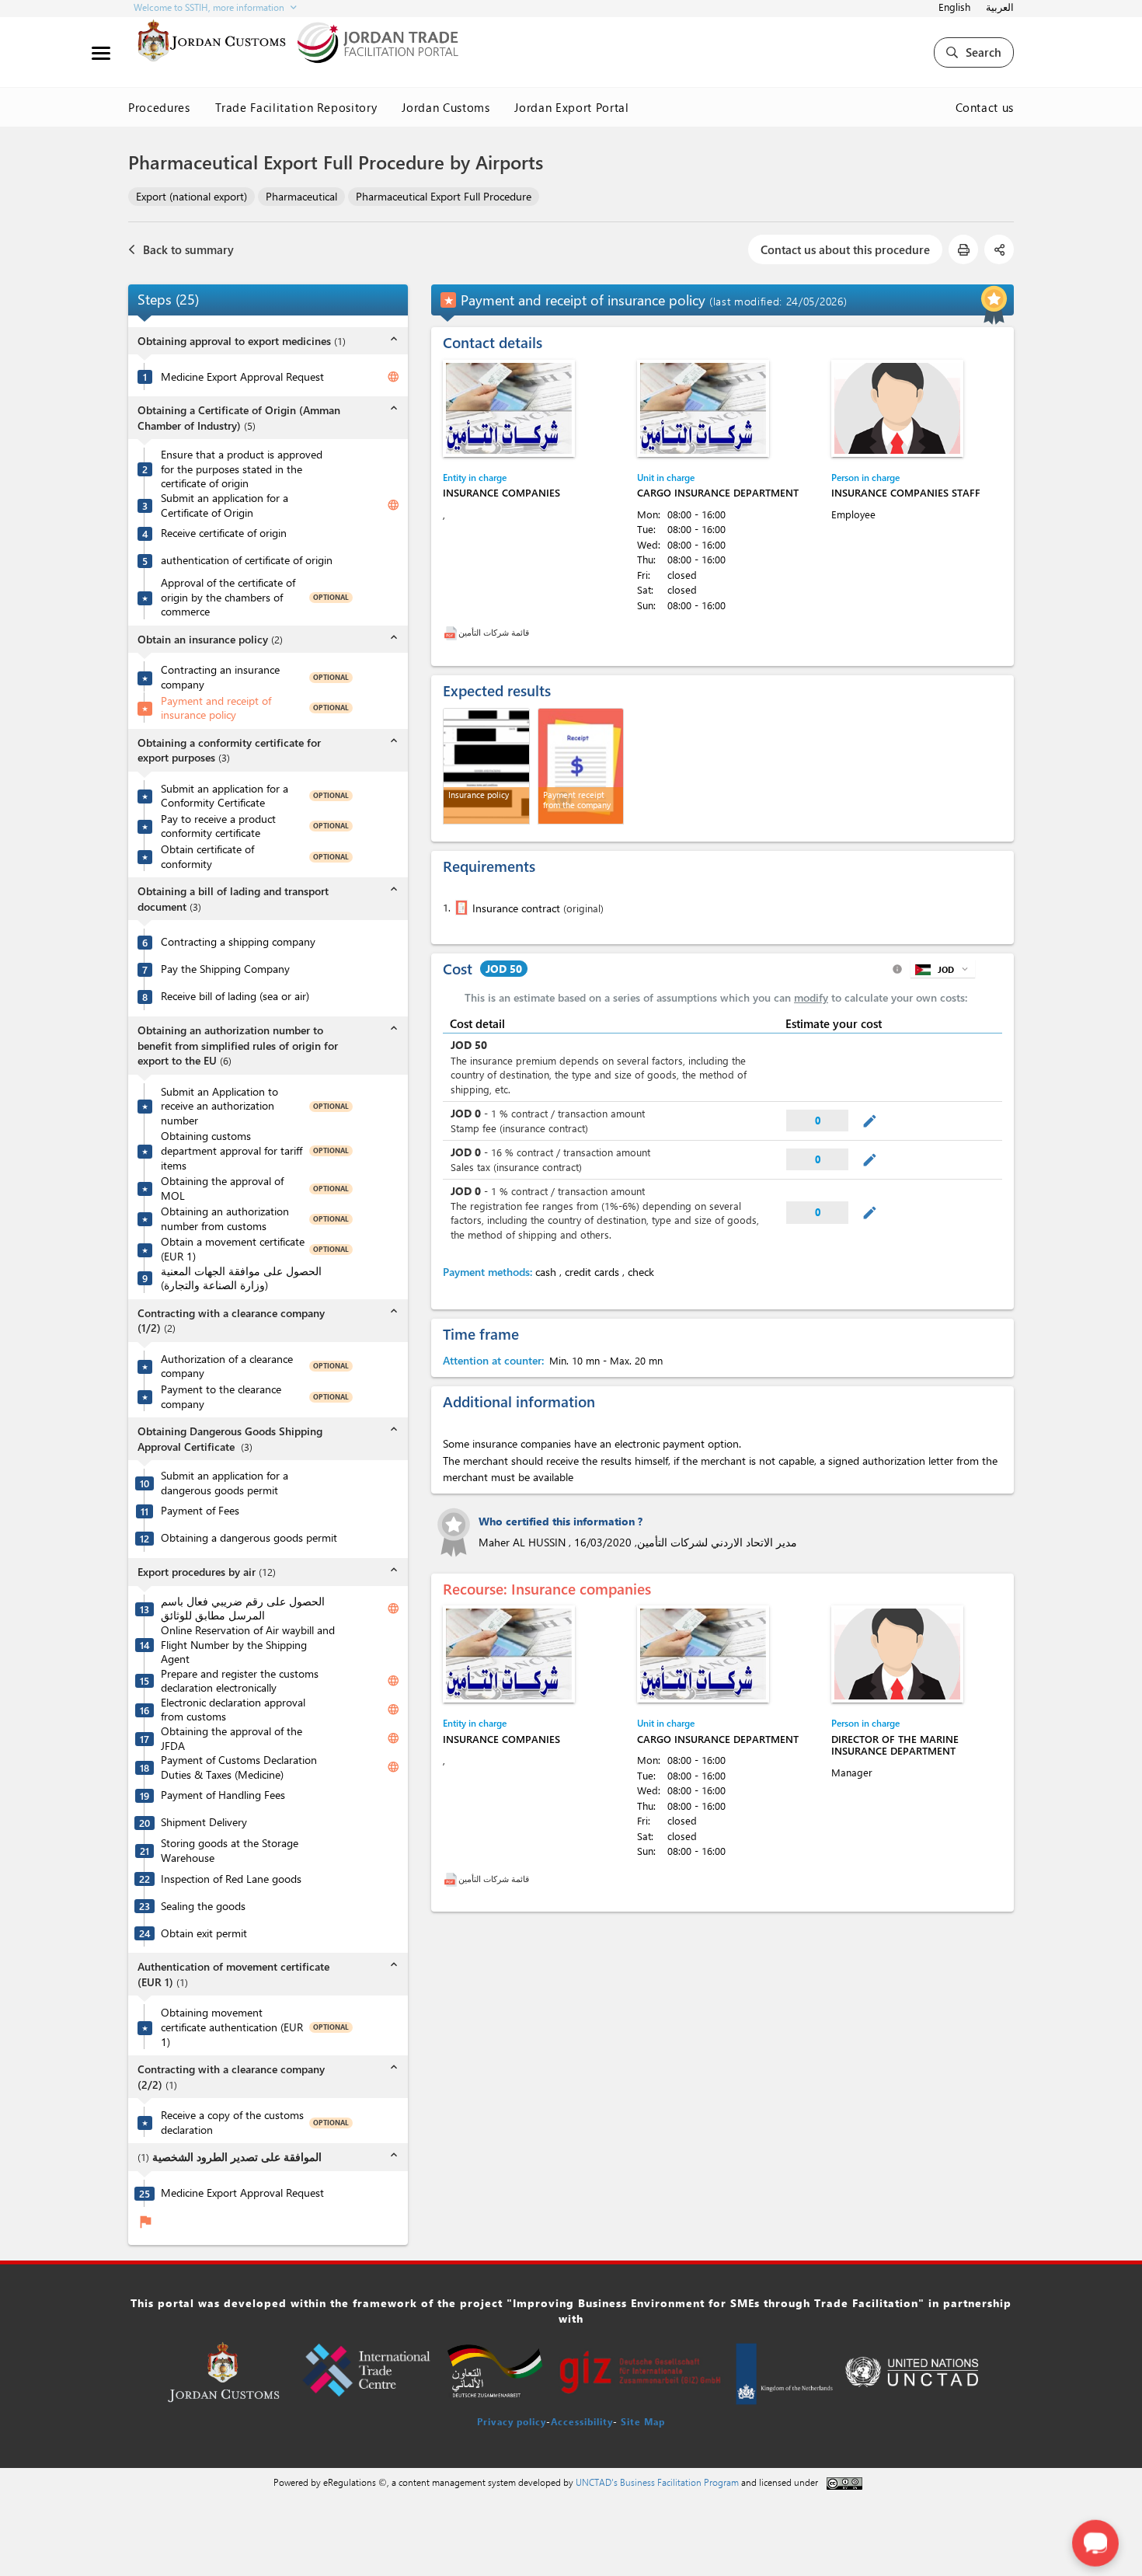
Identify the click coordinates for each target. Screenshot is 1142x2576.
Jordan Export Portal (571, 107)
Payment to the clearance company (221, 1397)
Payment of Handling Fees (223, 1795)
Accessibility (582, 2421)
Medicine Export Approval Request (242, 377)
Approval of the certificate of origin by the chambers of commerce (228, 597)
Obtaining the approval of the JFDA (232, 1739)
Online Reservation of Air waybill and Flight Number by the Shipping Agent (248, 1645)
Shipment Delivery (204, 1822)
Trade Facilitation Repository (296, 107)
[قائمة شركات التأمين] (451, 632)
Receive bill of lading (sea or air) (235, 996)
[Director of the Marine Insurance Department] (897, 1654)
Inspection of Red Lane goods (231, 1879)
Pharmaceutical (301, 196)
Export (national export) (191, 196)
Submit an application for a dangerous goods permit (225, 1483)
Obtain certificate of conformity (207, 857)
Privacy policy (512, 2421)
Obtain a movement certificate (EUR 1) (233, 1249)
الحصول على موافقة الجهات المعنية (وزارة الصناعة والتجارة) (241, 1279)
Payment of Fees (200, 1511)
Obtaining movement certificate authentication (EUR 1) (232, 2027)
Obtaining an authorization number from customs (225, 1219)
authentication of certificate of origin (247, 560)
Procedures (159, 107)
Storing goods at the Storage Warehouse (230, 1851)
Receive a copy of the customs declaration (232, 2123)
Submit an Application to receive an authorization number (219, 1106)
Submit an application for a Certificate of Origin (225, 505)
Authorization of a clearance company (227, 1366)
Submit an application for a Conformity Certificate (225, 796)
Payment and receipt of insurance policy (216, 708)
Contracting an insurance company (220, 677)
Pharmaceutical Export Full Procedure (444, 196)
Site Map (643, 2421)
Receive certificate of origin (224, 533)
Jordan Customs (446, 107)
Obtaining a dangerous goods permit (249, 1538)
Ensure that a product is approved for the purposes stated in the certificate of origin (242, 469)
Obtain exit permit (204, 1933)
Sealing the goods (203, 1906)
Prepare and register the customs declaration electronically (240, 1681)
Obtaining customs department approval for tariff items (232, 1150)
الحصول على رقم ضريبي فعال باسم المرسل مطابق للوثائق (243, 1609)
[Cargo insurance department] (703, 408)
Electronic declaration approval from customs (233, 1710)
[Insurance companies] (509, 408)
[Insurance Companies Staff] (897, 408)
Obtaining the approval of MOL (222, 1189)
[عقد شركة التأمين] (460, 908)
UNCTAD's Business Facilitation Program (657, 2482)
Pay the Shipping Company (225, 969)
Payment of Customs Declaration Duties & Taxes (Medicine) (239, 1767)
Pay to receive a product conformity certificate (218, 826)
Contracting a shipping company (238, 942)
